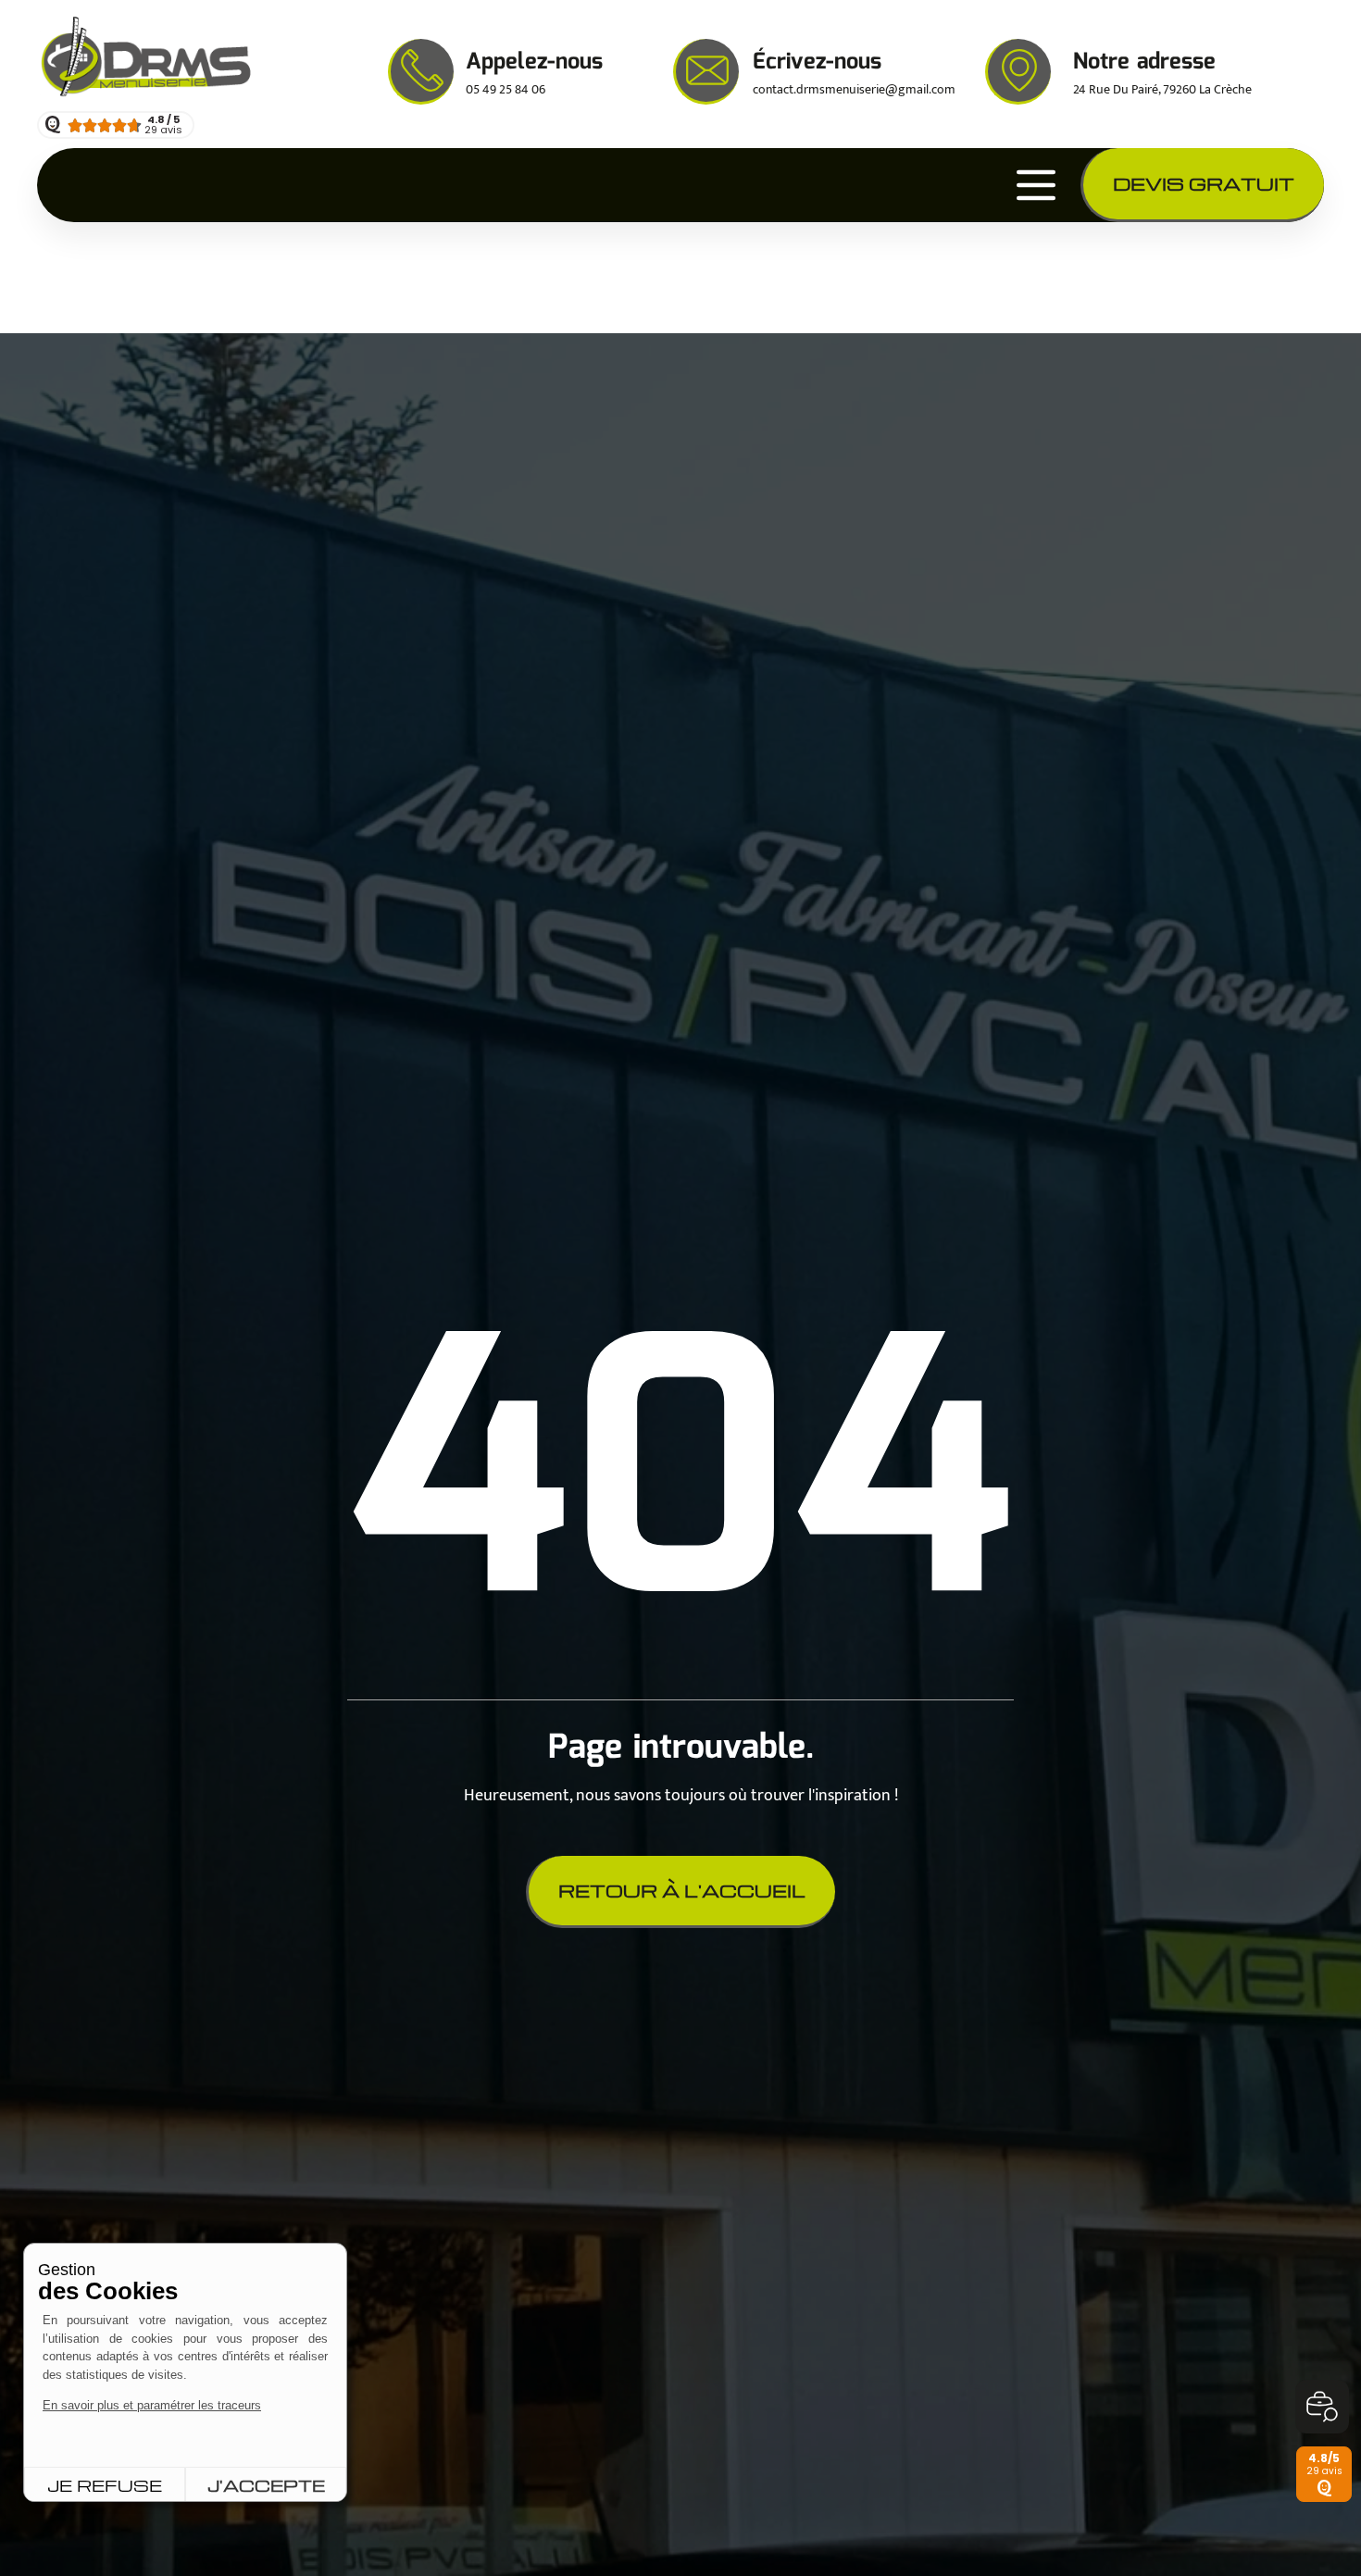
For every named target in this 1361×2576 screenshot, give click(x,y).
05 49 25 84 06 (506, 89)
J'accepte (266, 2485)
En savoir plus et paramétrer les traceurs (152, 2405)
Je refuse (105, 2485)
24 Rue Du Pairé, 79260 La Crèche (1162, 89)
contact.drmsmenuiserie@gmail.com (854, 89)
